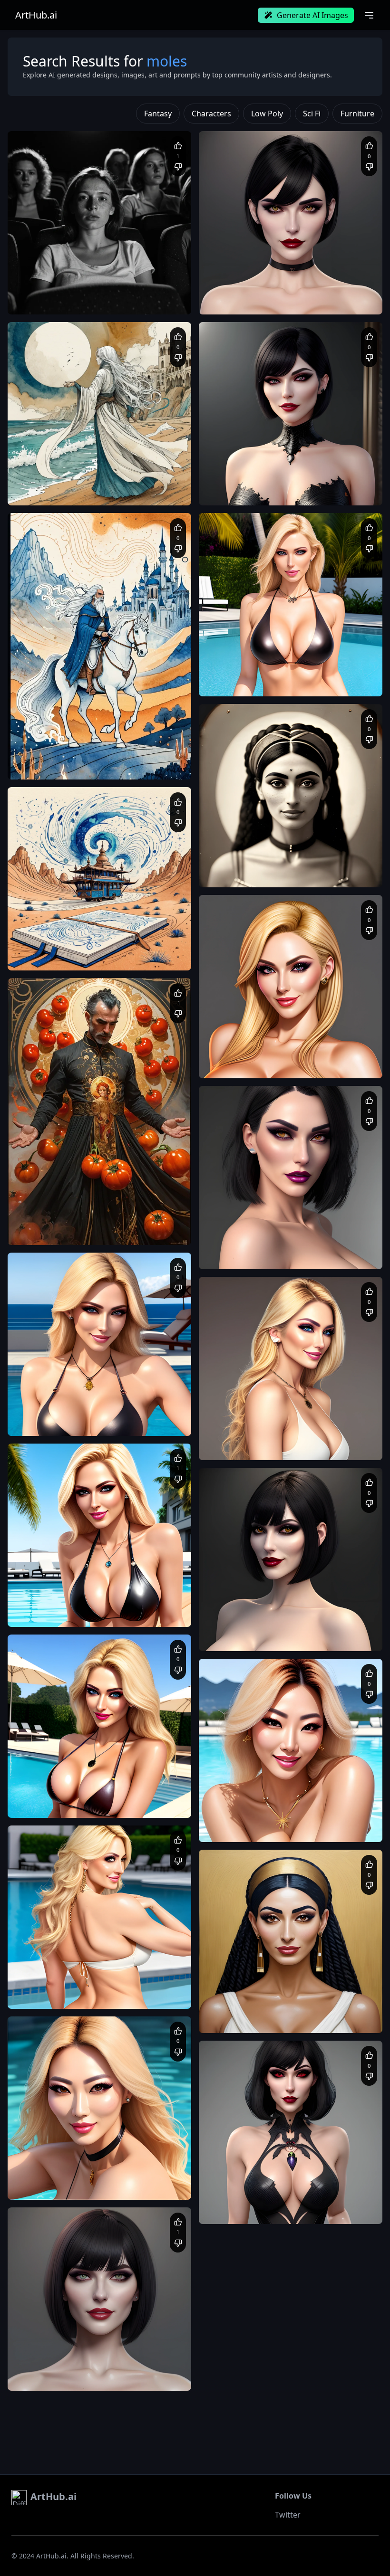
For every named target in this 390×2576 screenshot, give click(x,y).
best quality (73, 1412)
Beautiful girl (36, 2367)
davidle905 (238, 657)
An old (218, 864)
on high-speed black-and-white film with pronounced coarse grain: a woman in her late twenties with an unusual (97, 300)
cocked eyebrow (141, 2376)
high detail (72, 2367)
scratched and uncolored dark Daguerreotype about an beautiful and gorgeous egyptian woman (288, 873)
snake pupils (97, 2376)
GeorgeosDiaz (243, 848)
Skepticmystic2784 (57, 1397)
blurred (241, 864)
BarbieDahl (47, 1587)
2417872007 (240, 1039)
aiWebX (42, 275)
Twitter (288, 2515)
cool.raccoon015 (54, 1206)
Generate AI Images (312, 15)
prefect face (35, 2376)
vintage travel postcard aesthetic (132, 956)
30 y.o (295, 2019)
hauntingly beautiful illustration (135, 2367)
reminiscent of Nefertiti (340, 2019)
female (65, 2376)
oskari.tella (47, 1778)
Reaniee (43, 2160)
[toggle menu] (369, 15)
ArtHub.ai (36, 15)
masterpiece (35, 1412)
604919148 (47, 2351)
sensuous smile (84, 1421)
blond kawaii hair (134, 1421)
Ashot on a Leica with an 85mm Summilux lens (82, 291)
